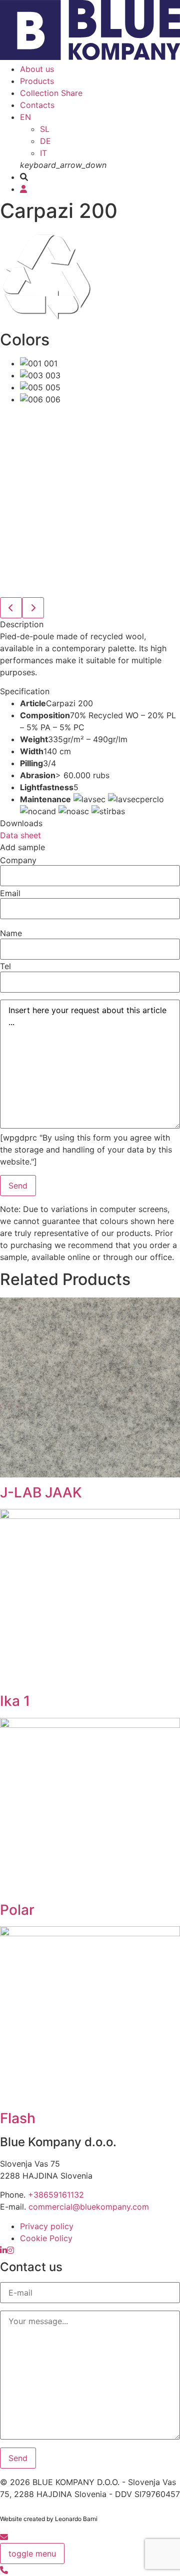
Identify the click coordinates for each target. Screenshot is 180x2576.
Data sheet (20, 835)
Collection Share (51, 93)
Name (11, 933)
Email (10, 893)
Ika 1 (15, 1701)
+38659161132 (56, 2195)
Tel (5, 966)
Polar (17, 1910)
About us (37, 69)
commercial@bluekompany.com (89, 2207)
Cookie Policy (46, 2238)
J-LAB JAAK (41, 1492)
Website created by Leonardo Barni (49, 2519)
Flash (18, 2118)
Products (37, 81)
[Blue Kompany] (3, 2250)
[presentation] (11, 608)
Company (18, 860)
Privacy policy (47, 2226)
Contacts (37, 105)
